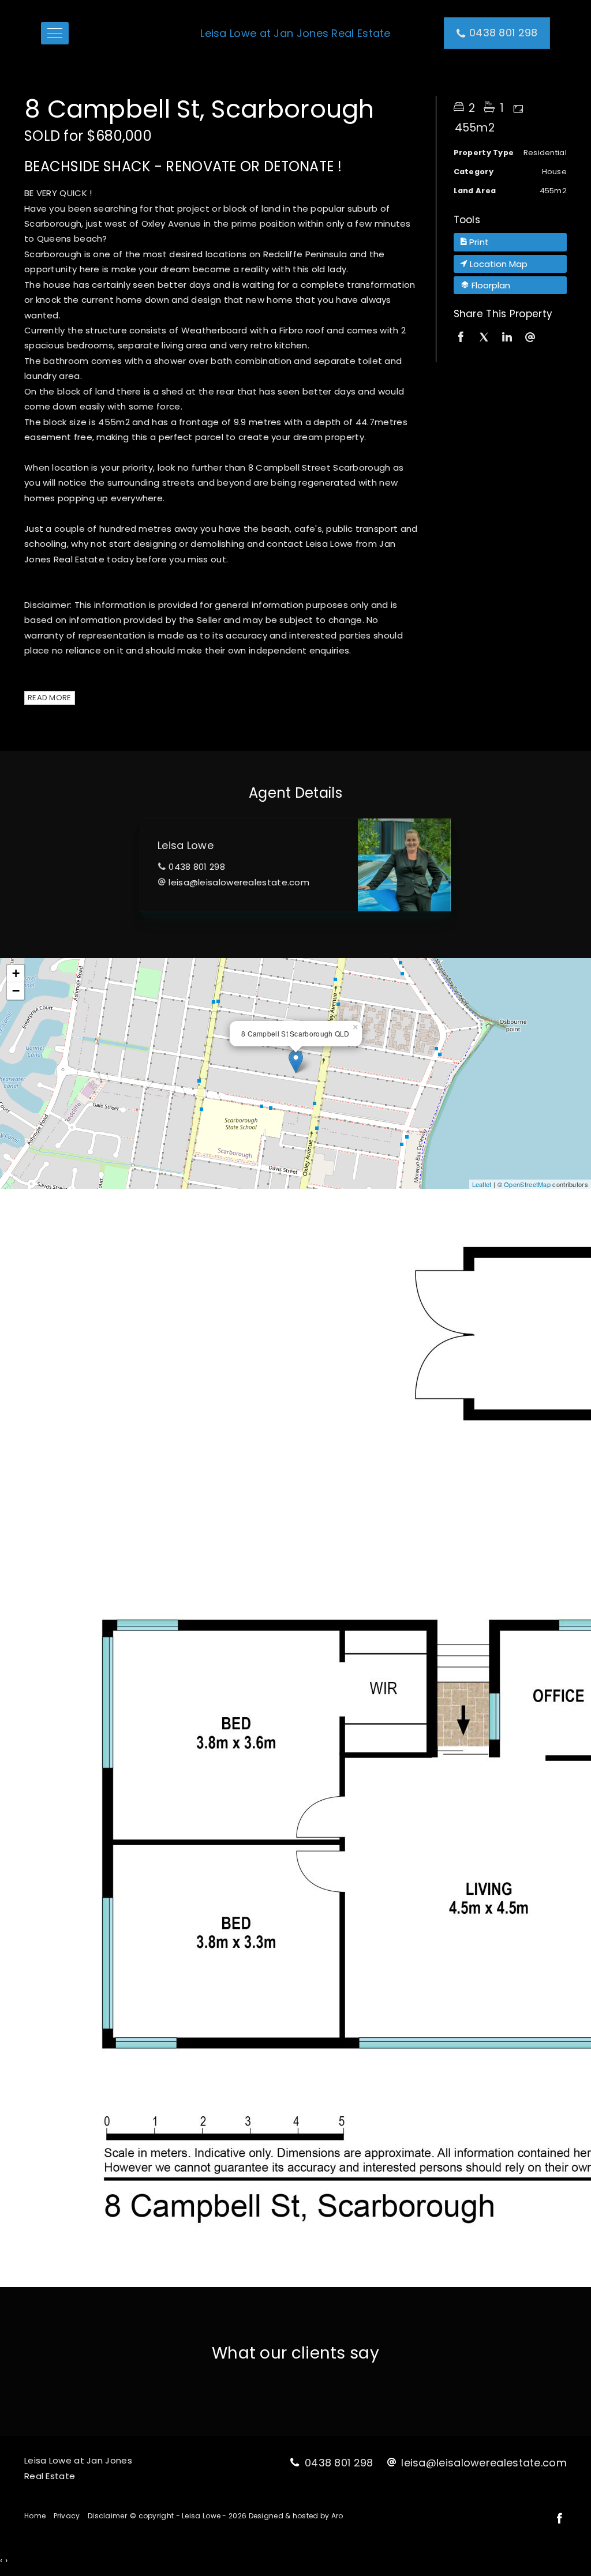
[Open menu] (55, 33)
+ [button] (16, 973)
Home (35, 2516)
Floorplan (490, 285)
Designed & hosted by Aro (296, 2516)
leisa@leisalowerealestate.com (239, 882)
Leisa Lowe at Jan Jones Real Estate (295, 33)
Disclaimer (107, 2516)
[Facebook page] (559, 2519)
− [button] (16, 991)
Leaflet (482, 1184)
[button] (510, 242)
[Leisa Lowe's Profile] (404, 865)
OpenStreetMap (527, 1184)
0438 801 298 (197, 867)
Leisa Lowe (186, 845)
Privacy (67, 2516)
